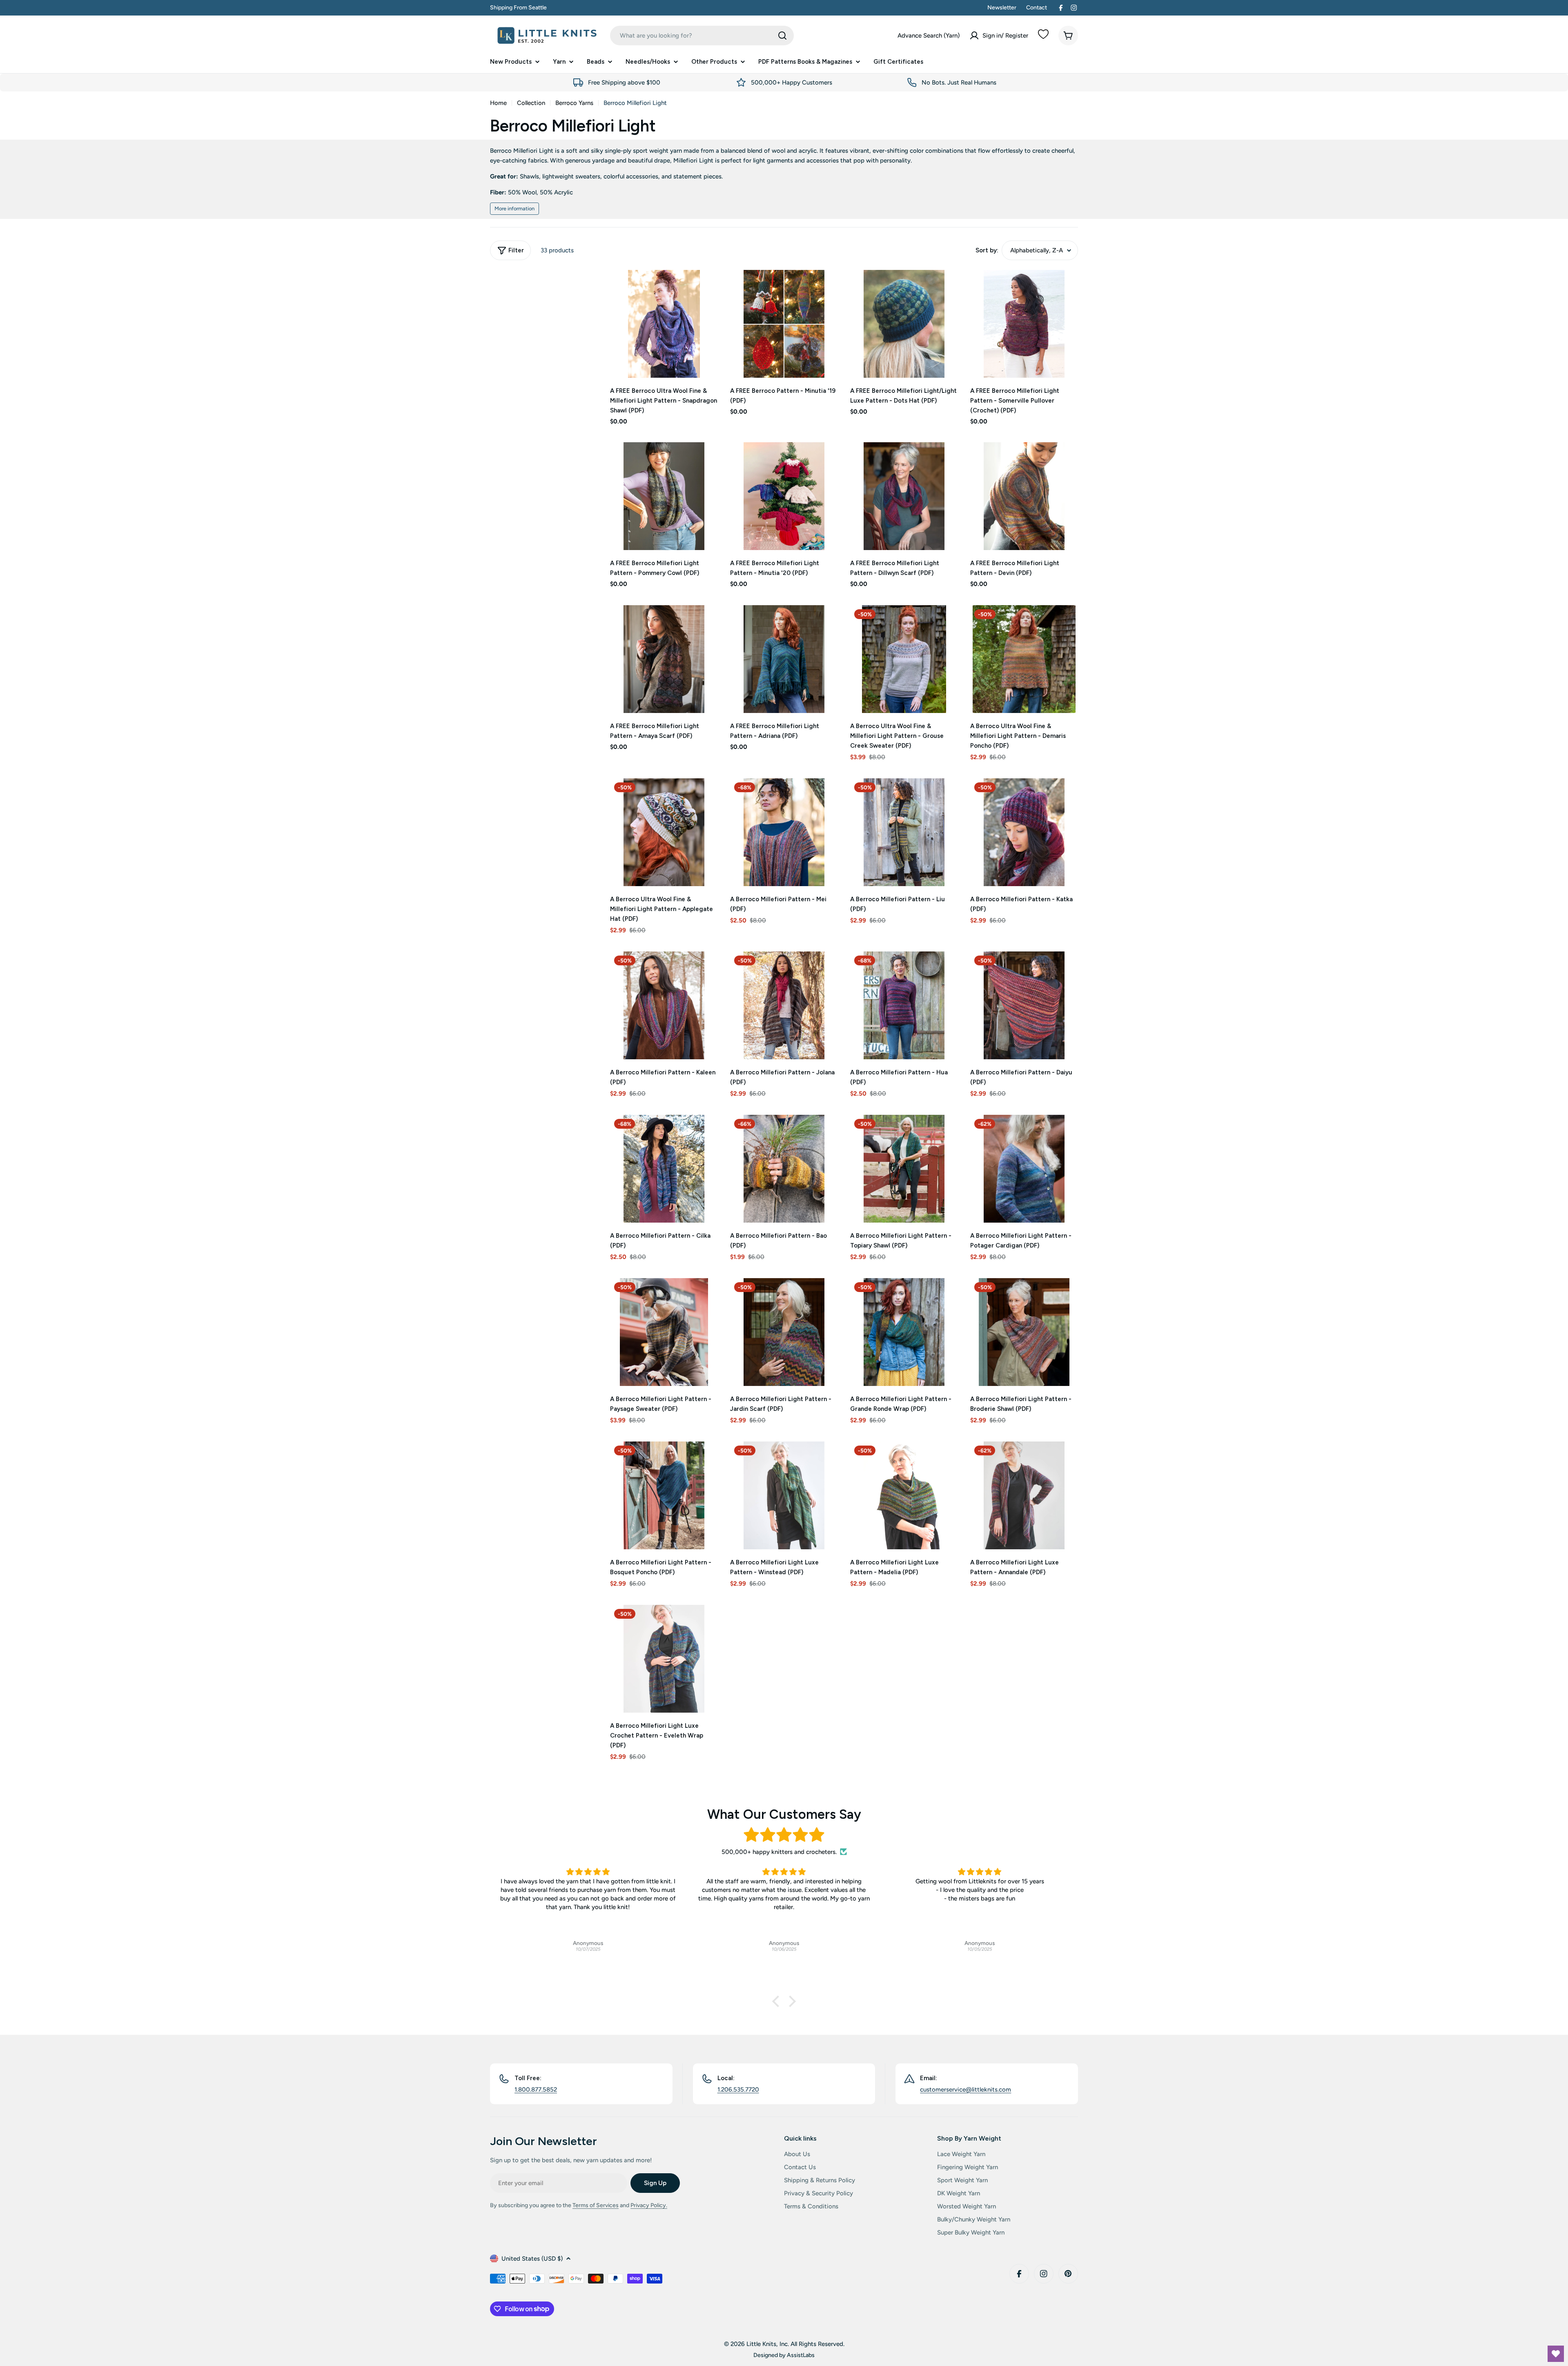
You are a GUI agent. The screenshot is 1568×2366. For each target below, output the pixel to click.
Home (498, 103)
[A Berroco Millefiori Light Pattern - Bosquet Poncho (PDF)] (664, 1495)
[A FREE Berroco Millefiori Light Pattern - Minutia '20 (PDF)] (784, 496)
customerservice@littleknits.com (966, 2090)
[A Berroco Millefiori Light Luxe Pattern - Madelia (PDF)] (904, 1495)
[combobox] (702, 36)
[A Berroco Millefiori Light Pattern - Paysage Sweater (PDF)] (664, 1332)
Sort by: (987, 250)
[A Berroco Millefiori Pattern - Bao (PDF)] (784, 1169)
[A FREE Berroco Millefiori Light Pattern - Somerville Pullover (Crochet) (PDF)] (1024, 324)
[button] (778, 2001)
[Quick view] (706, 288)
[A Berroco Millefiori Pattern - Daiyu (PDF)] (1024, 1005)
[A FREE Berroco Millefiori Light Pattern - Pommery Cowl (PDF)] (664, 496)
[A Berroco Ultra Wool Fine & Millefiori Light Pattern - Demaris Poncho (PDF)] (1024, 659)
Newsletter (1002, 8)
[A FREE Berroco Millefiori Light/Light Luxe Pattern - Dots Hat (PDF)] (904, 324)
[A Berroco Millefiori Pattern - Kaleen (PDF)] (664, 1005)
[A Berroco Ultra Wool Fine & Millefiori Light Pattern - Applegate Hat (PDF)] (664, 832)
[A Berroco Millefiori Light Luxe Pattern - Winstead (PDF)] (784, 1495)
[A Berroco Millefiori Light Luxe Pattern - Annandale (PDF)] (1024, 1495)
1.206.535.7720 (738, 2090)
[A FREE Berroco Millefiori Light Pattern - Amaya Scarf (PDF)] (664, 659)
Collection (531, 103)
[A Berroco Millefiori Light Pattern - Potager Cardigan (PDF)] (1024, 1169)
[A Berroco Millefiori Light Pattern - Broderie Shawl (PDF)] (1024, 1332)
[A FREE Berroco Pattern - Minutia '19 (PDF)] (784, 324)
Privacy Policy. (649, 2205)
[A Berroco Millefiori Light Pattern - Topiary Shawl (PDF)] (904, 1169)
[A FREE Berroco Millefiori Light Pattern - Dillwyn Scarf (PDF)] (904, 496)
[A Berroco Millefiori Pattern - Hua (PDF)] (904, 1005)
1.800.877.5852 (536, 2090)
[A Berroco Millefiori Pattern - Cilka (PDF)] (664, 1169)
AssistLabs (801, 2355)
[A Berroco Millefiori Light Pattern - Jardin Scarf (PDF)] (784, 1332)
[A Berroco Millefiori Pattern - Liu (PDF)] (904, 832)
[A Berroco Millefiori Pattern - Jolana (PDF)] (784, 1005)
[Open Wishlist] (1556, 2354)
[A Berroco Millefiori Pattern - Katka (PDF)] (1024, 832)
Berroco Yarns (574, 103)
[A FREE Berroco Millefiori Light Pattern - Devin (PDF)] (1024, 496)
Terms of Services (596, 2205)
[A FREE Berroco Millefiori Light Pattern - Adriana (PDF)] (784, 659)
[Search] (782, 36)
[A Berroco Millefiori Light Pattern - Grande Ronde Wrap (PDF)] (904, 1332)
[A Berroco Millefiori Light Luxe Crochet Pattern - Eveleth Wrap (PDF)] (664, 1659)
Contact (1037, 8)
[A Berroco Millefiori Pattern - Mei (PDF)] (784, 832)
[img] (784, 1835)
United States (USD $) (532, 2259)
